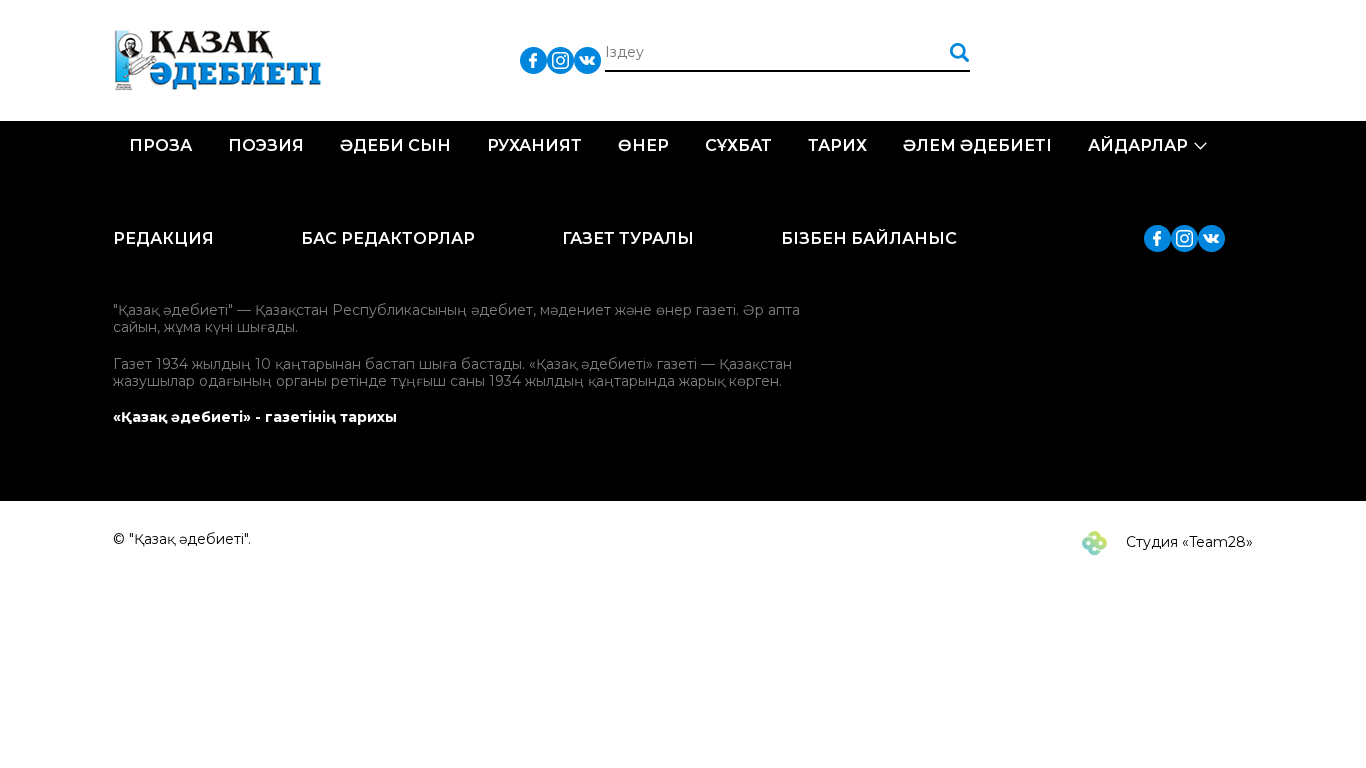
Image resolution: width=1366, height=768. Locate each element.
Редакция (163, 238)
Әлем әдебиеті (977, 145)
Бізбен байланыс (869, 238)
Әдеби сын (395, 145)
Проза (160, 145)
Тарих (837, 145)
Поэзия (266, 145)
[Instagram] (560, 59)
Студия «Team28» (1187, 542)
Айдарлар (1138, 145)
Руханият (534, 145)
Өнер (643, 145)
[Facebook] (533, 59)
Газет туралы (628, 238)
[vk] (587, 59)
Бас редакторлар (388, 238)
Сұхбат (738, 145)
